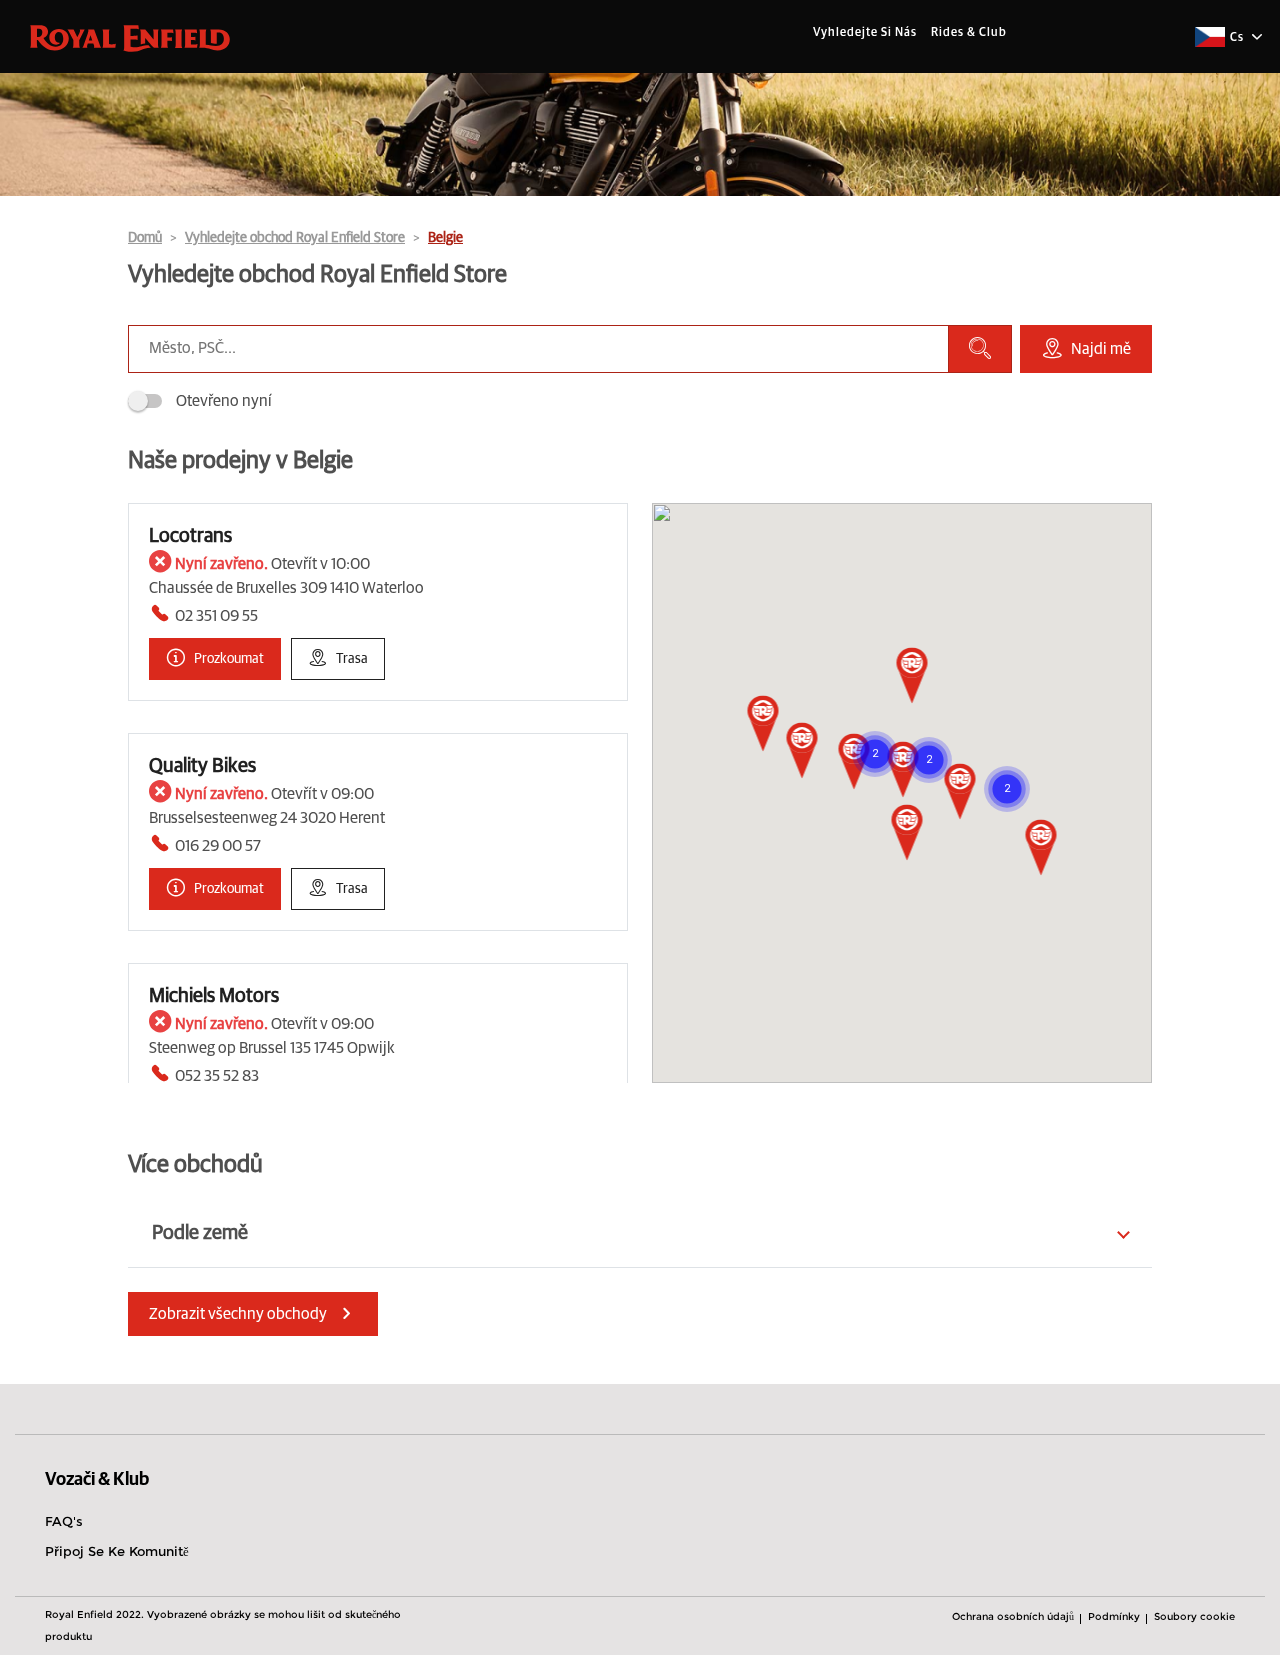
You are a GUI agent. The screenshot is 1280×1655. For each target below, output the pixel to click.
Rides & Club (969, 33)
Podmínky (1114, 1616)
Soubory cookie (1194, 1616)
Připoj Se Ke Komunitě (117, 1551)
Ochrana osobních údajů (1013, 1616)
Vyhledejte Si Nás (865, 33)
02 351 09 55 (216, 616)
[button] (763, 725)
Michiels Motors (214, 996)
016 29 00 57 (218, 846)
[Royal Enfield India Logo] (130, 37)
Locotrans (190, 536)
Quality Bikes (202, 766)
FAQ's (64, 1521)
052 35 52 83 (217, 1076)
